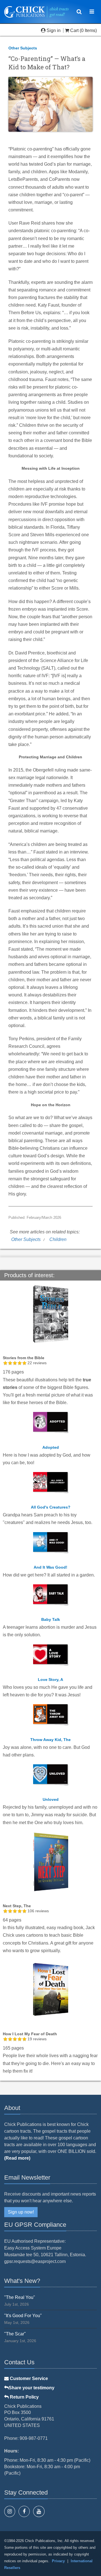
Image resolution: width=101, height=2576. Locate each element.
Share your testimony (32, 2388)
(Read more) (17, 2158)
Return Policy (24, 2397)
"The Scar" (15, 2334)
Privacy (58, 2561)
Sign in (54, 30)
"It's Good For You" (23, 2316)
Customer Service (28, 2378)
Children (58, 1239)
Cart (74, 30)
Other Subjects (23, 48)
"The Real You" (20, 2297)
